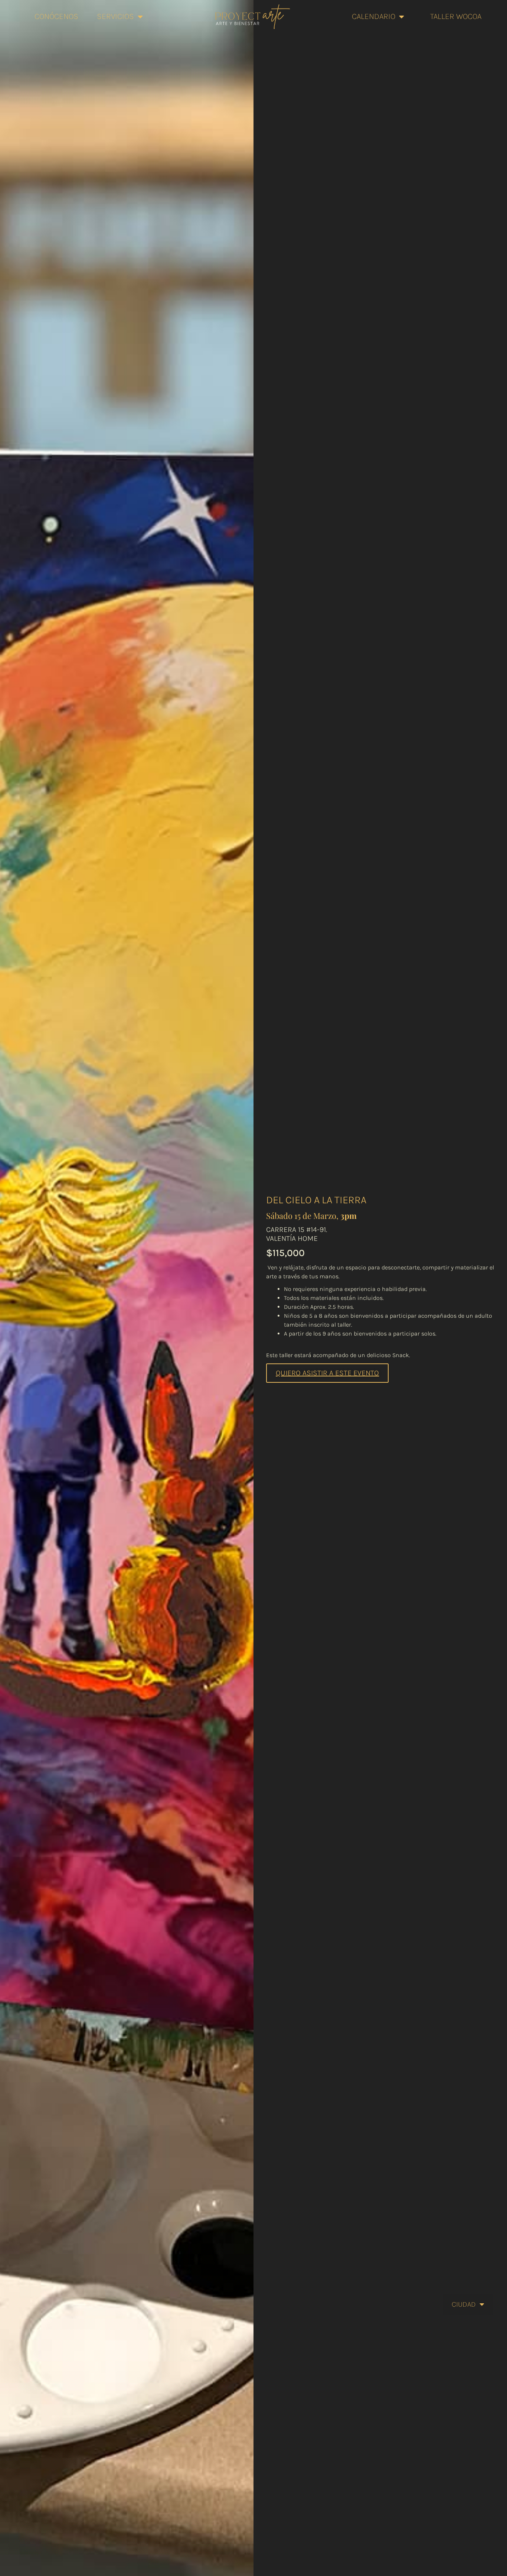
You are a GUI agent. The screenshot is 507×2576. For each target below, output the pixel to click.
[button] (327, 1373)
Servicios (115, 16)
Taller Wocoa (456, 16)
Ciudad (464, 2304)
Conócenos (56, 16)
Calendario (374, 16)
